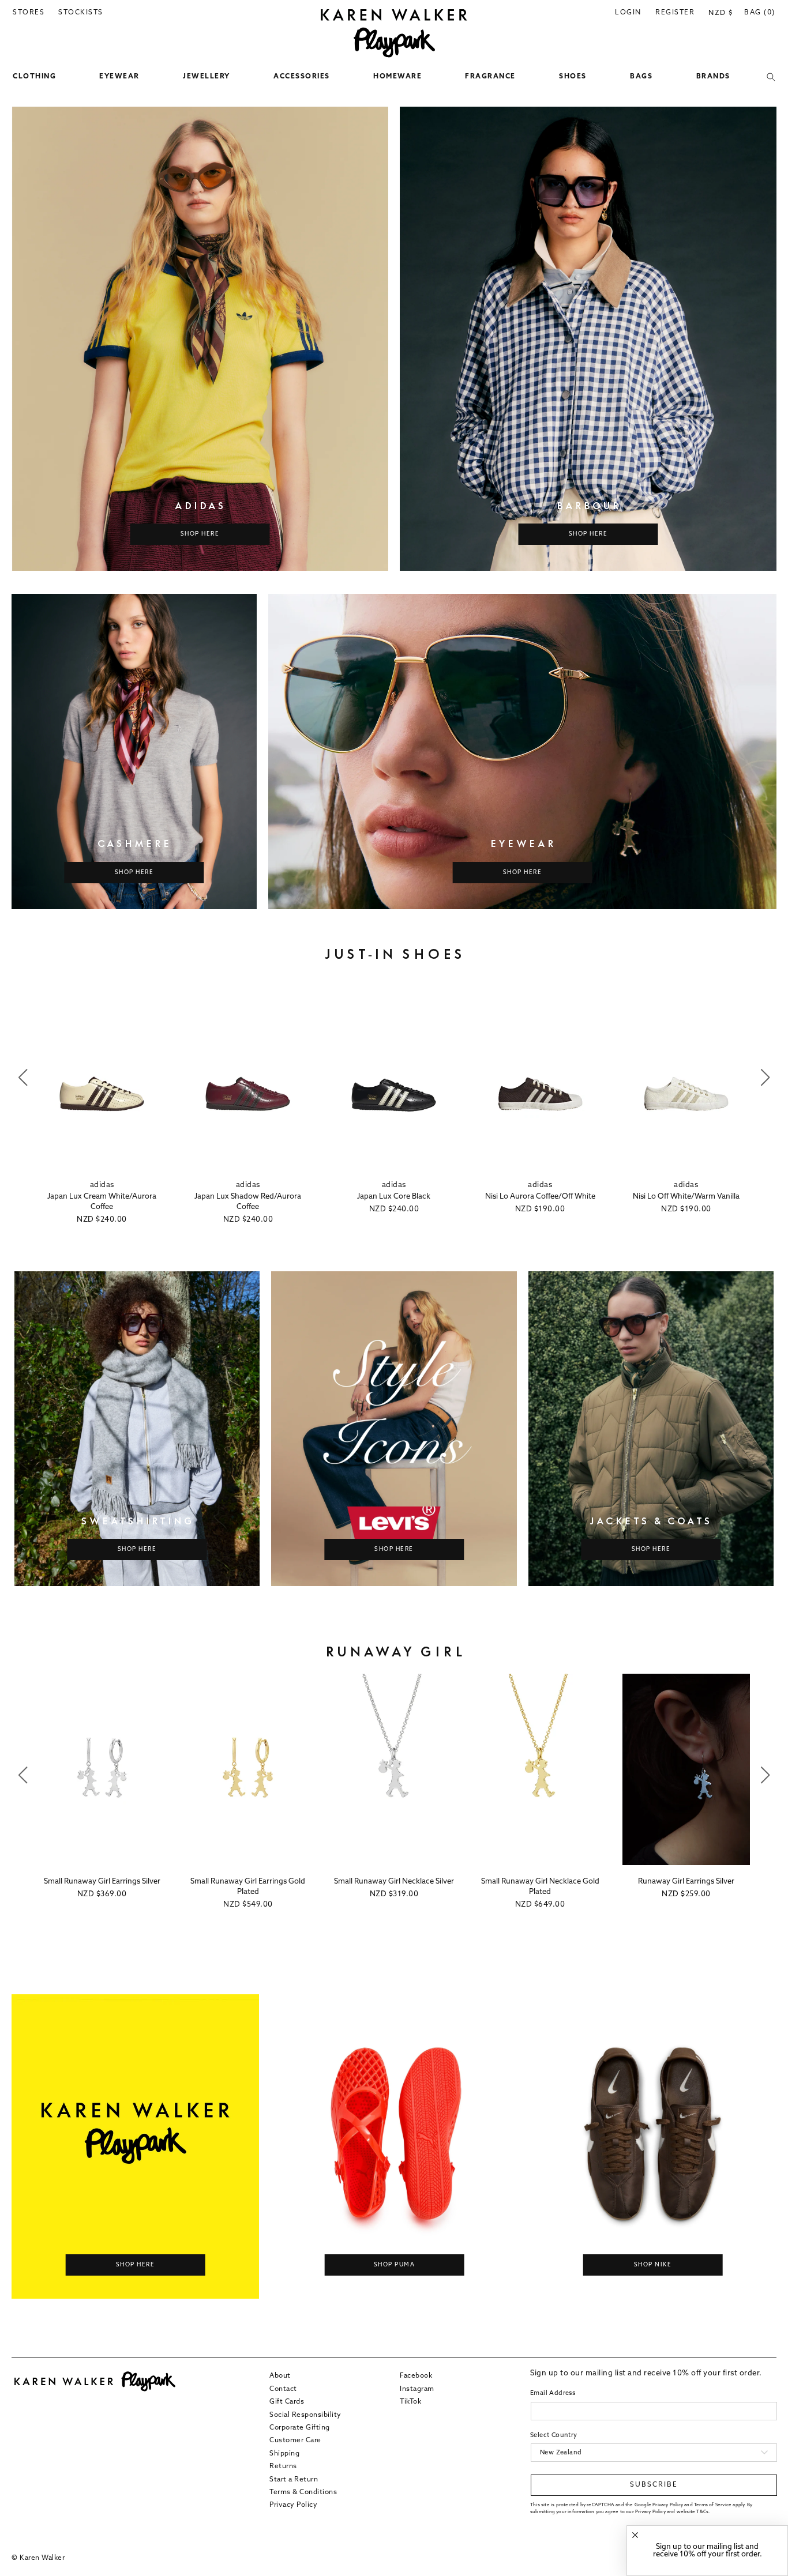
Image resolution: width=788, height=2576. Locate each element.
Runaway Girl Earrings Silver (686, 1882)
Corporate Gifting (300, 2427)
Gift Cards (287, 2401)
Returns (283, 2466)
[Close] (635, 2535)
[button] (34, 77)
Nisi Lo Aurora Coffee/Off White (540, 1197)
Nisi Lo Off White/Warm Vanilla (686, 1197)
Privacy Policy (293, 2505)
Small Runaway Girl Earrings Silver (102, 1882)
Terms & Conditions (303, 2492)
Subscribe (654, 2485)
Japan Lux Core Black (394, 1197)
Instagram (417, 2389)
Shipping (284, 2453)
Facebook (416, 2376)
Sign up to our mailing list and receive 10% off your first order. (708, 2551)
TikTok (410, 2401)
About (280, 2376)
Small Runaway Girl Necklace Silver (394, 1882)
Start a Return (294, 2479)
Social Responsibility (305, 2415)
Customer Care (295, 2441)
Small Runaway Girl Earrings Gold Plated (248, 1887)
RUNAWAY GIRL (394, 1652)
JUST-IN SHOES (394, 954)
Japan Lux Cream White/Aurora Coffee (102, 1202)
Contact (283, 2389)
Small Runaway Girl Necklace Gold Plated (540, 1887)
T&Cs (702, 2511)
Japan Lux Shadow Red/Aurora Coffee (248, 1202)
